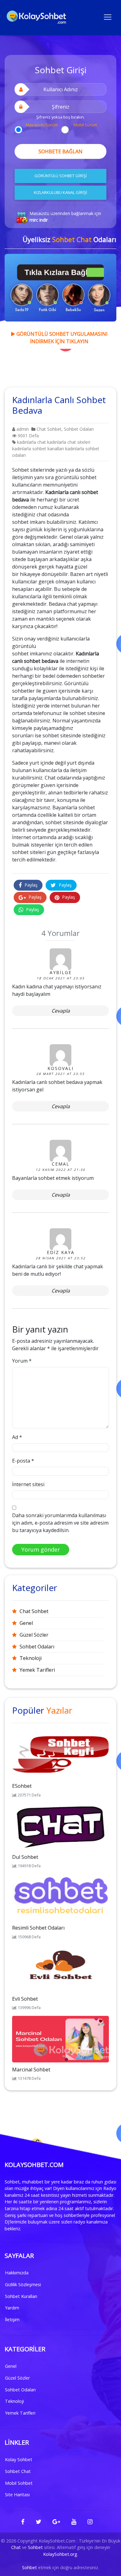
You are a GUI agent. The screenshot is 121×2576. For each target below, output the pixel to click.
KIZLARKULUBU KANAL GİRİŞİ (60, 192)
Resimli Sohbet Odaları (38, 1928)
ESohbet (22, 1786)
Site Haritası (17, 2495)
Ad (17, 1437)
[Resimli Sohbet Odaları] (60, 1897)
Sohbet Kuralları (21, 2296)
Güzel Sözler (34, 1635)
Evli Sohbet (25, 1999)
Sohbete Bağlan (60, 151)
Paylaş (30, 885)
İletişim (12, 2320)
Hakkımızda (17, 2273)
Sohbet (35, 2547)
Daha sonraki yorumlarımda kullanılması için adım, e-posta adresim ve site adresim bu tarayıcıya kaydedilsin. (60, 1523)
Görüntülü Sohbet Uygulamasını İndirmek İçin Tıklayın (61, 338)
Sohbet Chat (18, 2471)
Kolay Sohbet (19, 2459)
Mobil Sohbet (19, 2483)
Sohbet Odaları (79, 429)
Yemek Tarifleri (37, 1670)
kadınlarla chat (31, 442)
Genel (26, 1623)
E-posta (23, 1461)
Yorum (22, 1361)
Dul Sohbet (25, 1857)
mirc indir (39, 220)
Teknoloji (31, 1658)
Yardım (12, 2308)
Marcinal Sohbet (31, 2070)
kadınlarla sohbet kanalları (38, 449)
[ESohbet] (60, 1755)
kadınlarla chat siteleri (69, 442)
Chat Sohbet (49, 429)
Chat (16, 2547)
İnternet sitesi (28, 1484)
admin (22, 429)
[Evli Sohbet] (60, 1968)
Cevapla (61, 1011)
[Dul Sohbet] (60, 1826)
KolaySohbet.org (60, 2554)
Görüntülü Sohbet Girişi (61, 176)
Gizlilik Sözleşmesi (23, 2284)
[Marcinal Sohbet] (60, 2039)
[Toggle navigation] (108, 16)
